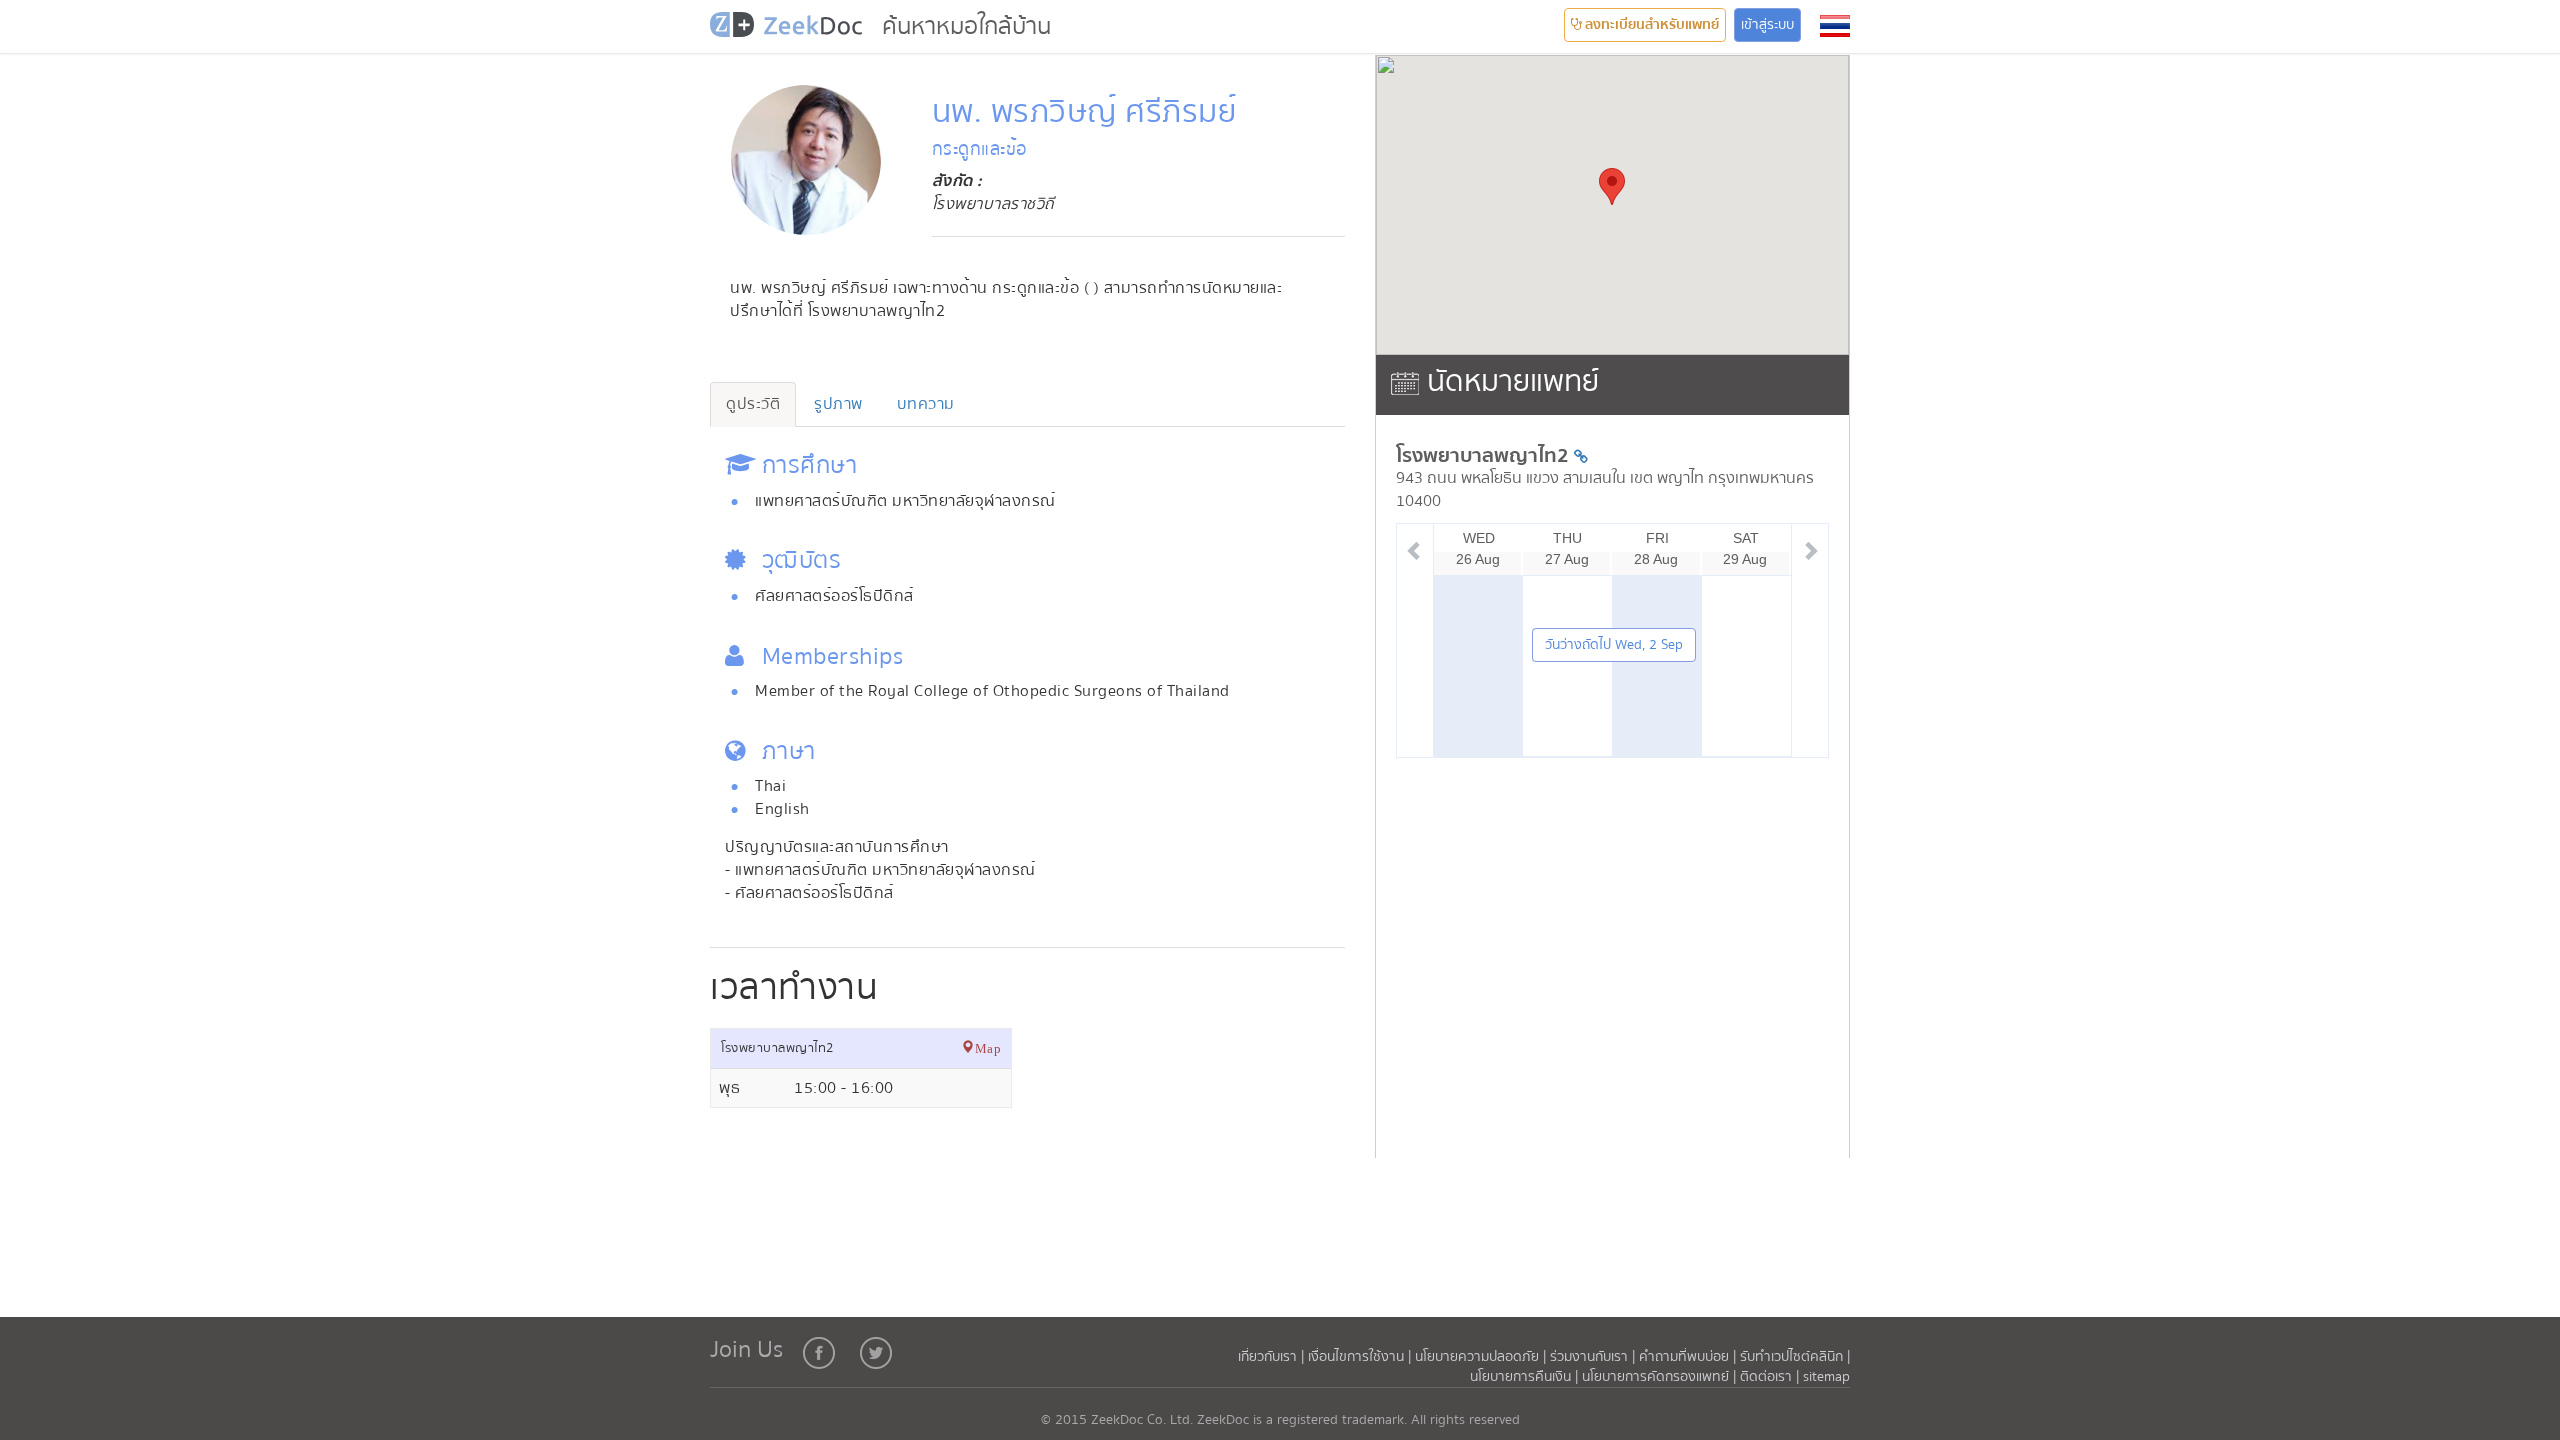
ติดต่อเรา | (1771, 1377)
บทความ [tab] (926, 404)
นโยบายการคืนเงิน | (1526, 1377)
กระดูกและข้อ (980, 149)
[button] (1835, 26)
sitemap (1826, 1377)
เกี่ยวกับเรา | (1273, 1357)
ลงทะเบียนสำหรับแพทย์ (1650, 25)
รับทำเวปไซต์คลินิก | (1795, 1357)
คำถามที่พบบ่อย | (1687, 1357)
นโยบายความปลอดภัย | (1482, 1357)
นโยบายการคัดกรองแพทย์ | (1661, 1377)
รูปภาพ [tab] (838, 404)
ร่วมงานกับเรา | (1592, 1357)
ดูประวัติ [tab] (753, 404)
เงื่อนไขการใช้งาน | (1361, 1357)
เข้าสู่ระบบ (1767, 25)
